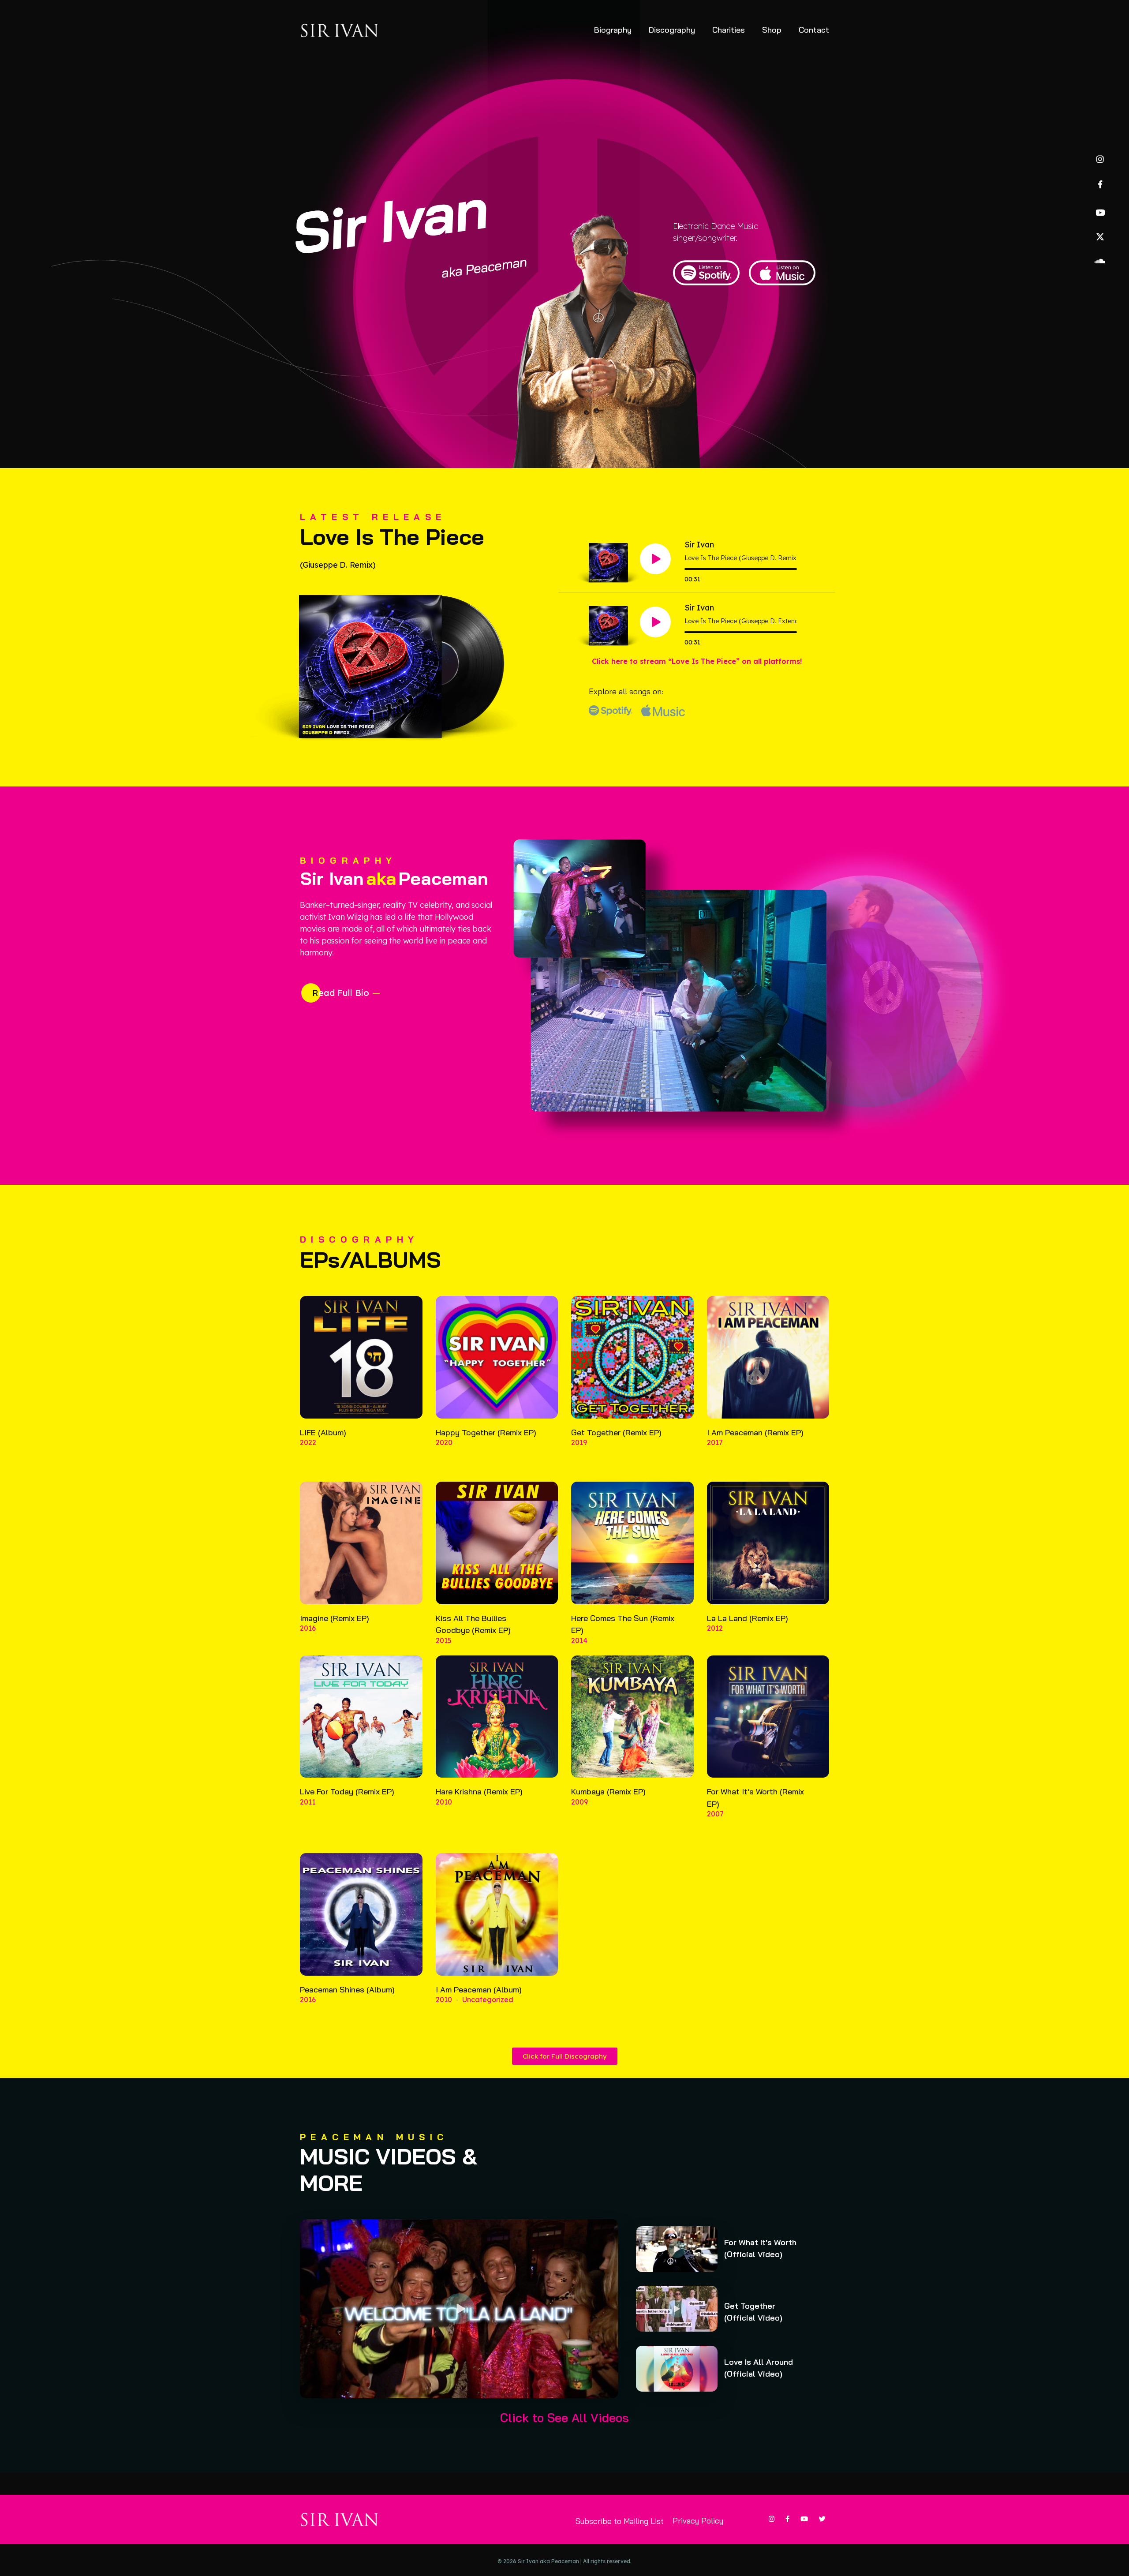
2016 (308, 1628)
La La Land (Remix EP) (748, 1618)
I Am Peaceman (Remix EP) (755, 1432)
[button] (459, 2309)
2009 (579, 1802)
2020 (444, 1442)
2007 (715, 1814)
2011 (308, 1802)
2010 (444, 1802)
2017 (715, 1442)
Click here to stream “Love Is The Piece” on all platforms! (697, 661)
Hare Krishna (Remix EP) (479, 1792)
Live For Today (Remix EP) (347, 1792)
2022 (308, 1442)
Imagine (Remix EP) (335, 1618)
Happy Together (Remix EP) (486, 1432)
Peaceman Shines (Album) (347, 1990)
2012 (715, 1628)
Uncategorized (488, 1999)
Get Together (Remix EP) (616, 1432)
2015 (444, 1640)
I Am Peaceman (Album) (479, 1990)
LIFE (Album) (323, 1432)
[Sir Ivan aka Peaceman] (340, 30)
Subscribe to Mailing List (620, 2521)
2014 (579, 1640)
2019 (579, 1442)
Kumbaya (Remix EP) (608, 1792)
